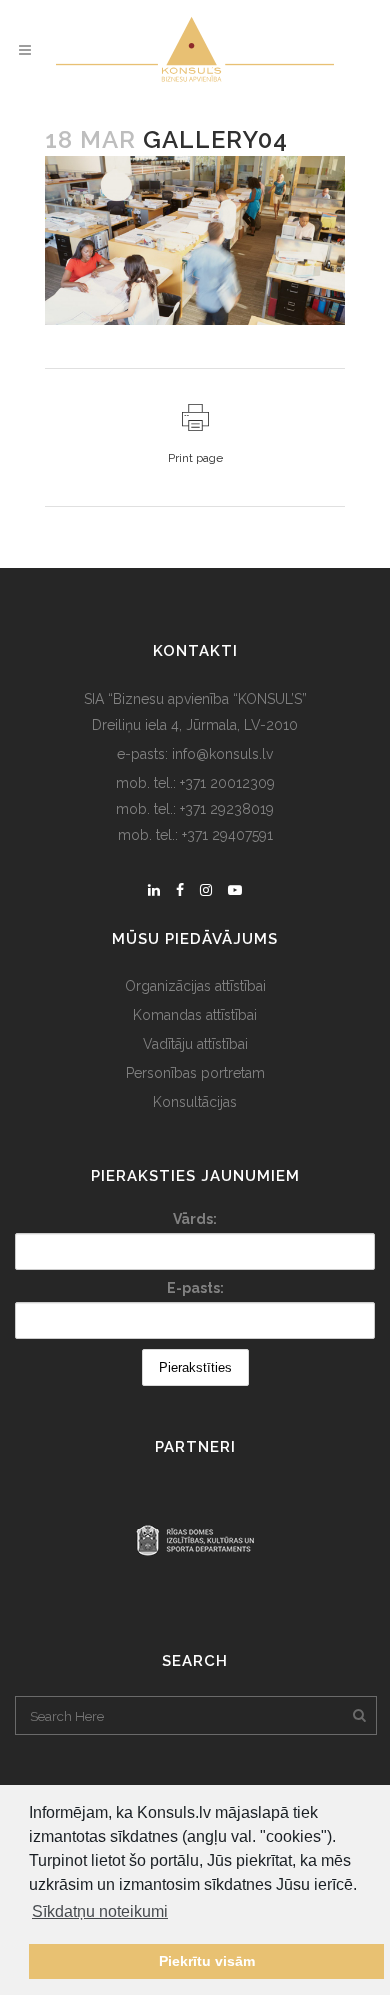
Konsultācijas (195, 1102)
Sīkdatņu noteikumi (100, 1911)
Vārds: (195, 1219)
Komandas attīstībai (195, 1015)
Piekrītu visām (207, 1961)
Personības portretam (195, 1073)
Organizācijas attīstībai (195, 986)
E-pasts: (195, 1288)
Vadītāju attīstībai (195, 1044)
